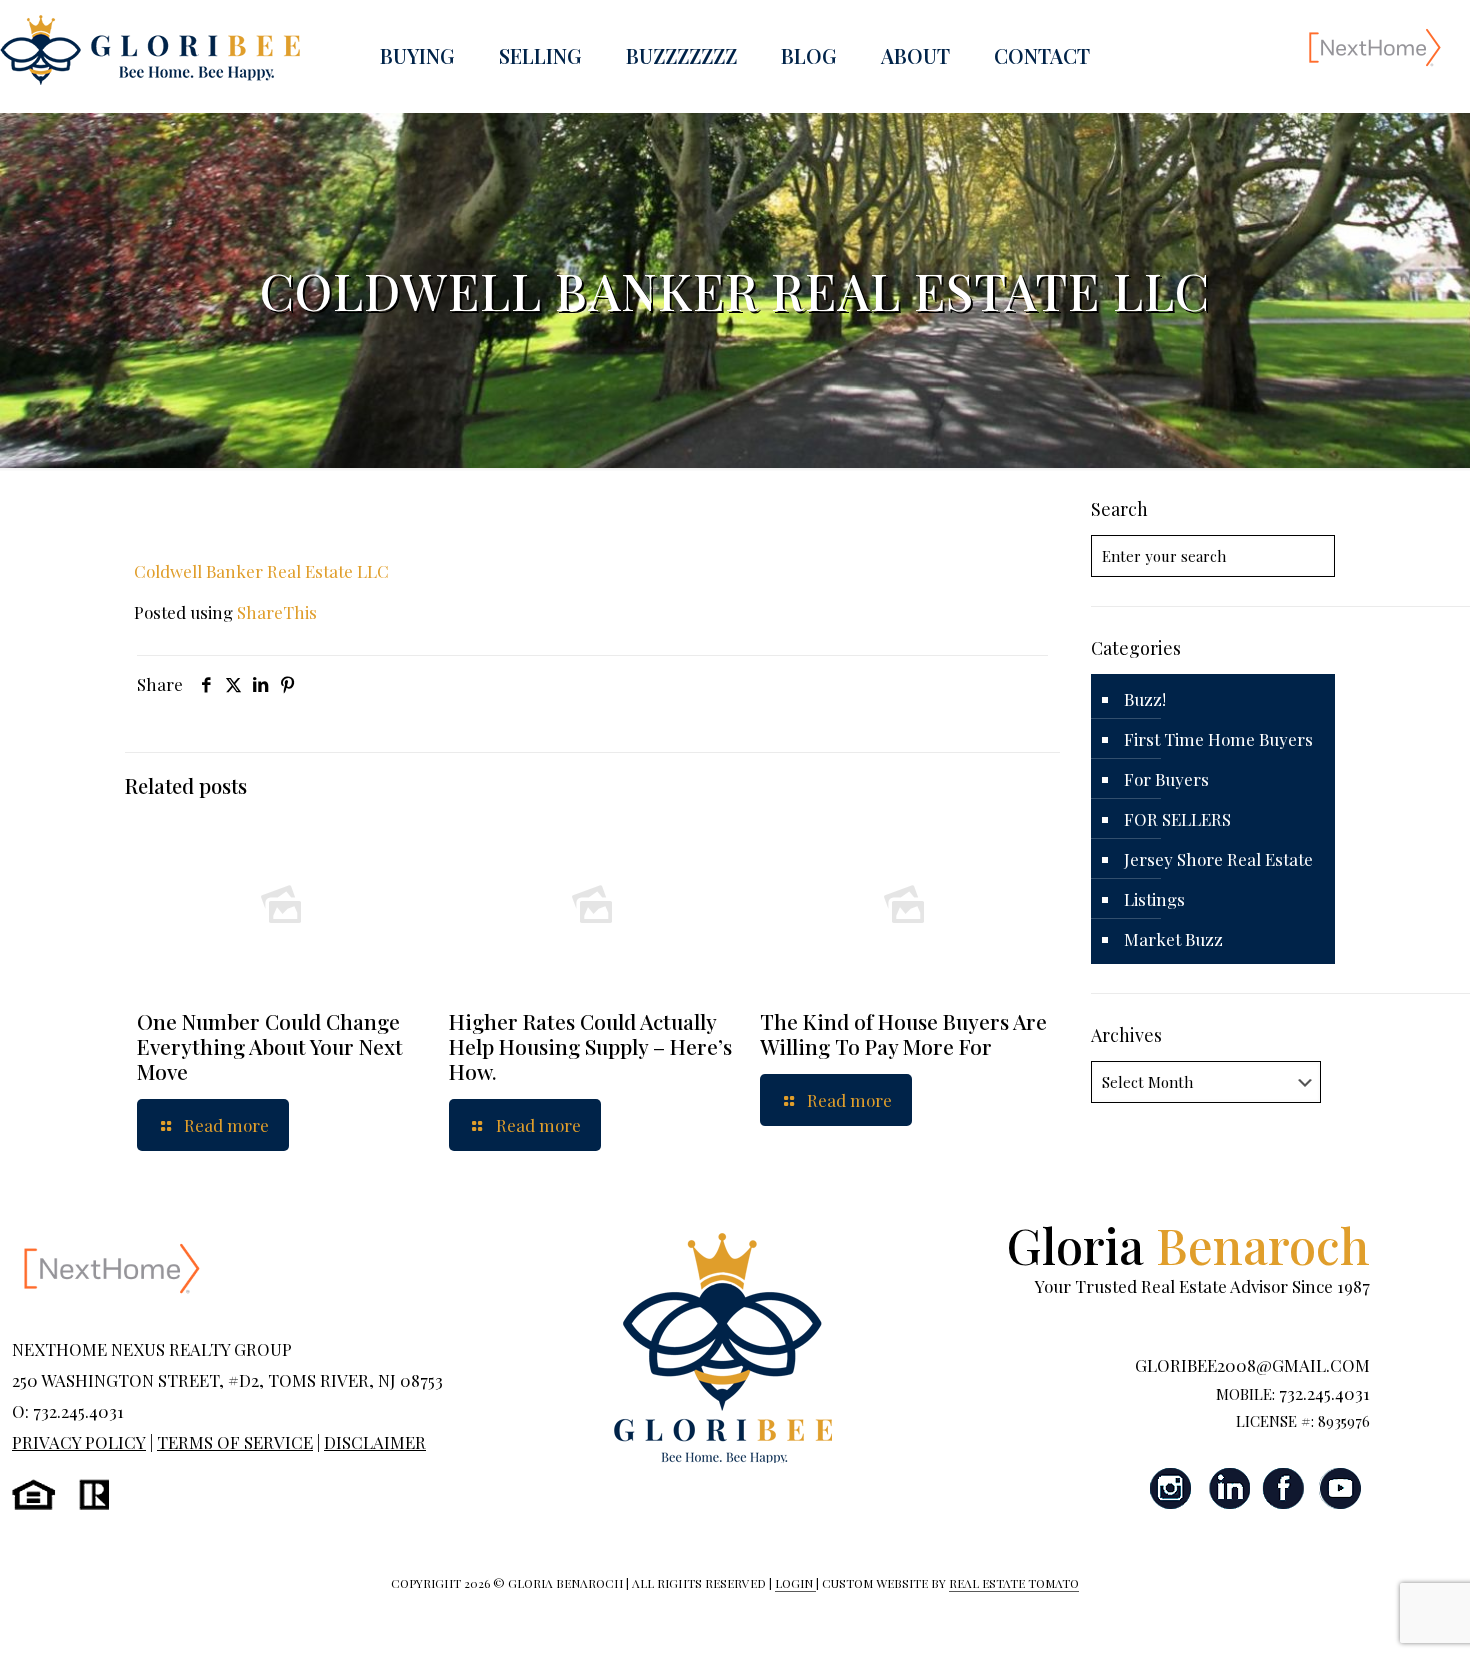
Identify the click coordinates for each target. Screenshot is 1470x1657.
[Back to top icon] (1374, 1616)
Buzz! (1145, 699)
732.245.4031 (1324, 1393)
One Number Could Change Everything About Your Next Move (270, 1046)
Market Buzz (1173, 939)
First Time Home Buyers (1218, 739)
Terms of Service (235, 1442)
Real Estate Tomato (1014, 1583)
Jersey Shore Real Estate (1218, 859)
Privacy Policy (79, 1442)
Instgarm (1172, 1488)
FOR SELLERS (1177, 819)
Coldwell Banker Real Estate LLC (261, 571)
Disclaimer (375, 1442)
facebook (1284, 1488)
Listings (1154, 899)
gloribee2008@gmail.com (1252, 1365)
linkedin (1228, 1488)
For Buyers (1166, 779)
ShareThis (277, 612)
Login (795, 1583)
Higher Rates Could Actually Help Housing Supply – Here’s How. (590, 1046)
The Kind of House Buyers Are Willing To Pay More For (903, 1033)
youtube (1340, 1488)
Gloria (1188, 1244)
